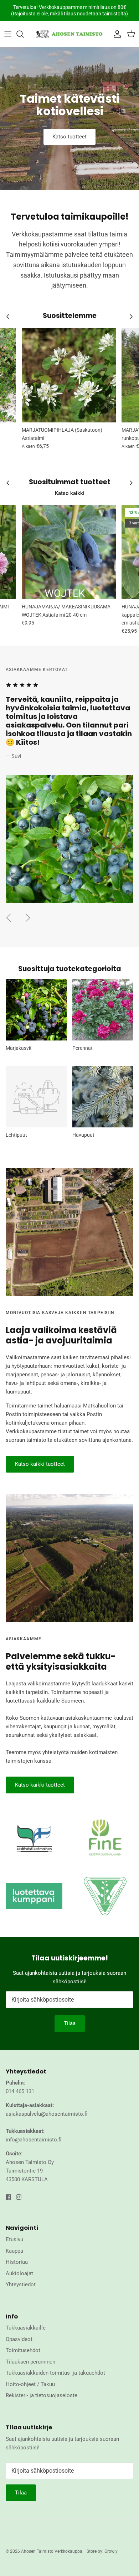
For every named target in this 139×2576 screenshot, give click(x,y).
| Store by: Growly (101, 2551)
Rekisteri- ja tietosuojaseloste (42, 2395)
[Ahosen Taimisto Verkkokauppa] (69, 34)
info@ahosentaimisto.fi (34, 2140)
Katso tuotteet (69, 137)
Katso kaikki (70, 493)
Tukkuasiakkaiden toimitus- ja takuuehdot (55, 2373)
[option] (69, 783)
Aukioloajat (19, 2273)
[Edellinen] (9, 918)
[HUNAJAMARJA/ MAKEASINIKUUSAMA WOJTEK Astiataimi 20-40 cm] (69, 552)
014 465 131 (20, 2091)
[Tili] (115, 34)
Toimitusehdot (23, 2350)
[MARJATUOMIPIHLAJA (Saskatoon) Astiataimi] (69, 375)
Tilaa (70, 2023)
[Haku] (24, 34)
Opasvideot (19, 2339)
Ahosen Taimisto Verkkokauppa (52, 2551)
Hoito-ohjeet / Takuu (30, 2384)
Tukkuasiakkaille (26, 2328)
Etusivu (14, 2239)
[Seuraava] (28, 918)
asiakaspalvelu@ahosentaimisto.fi (47, 2114)
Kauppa (14, 2251)
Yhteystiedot (21, 2284)
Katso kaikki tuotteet (40, 1464)
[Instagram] (19, 2197)
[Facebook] (8, 2197)
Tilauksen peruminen (30, 2362)
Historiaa (17, 2262)
